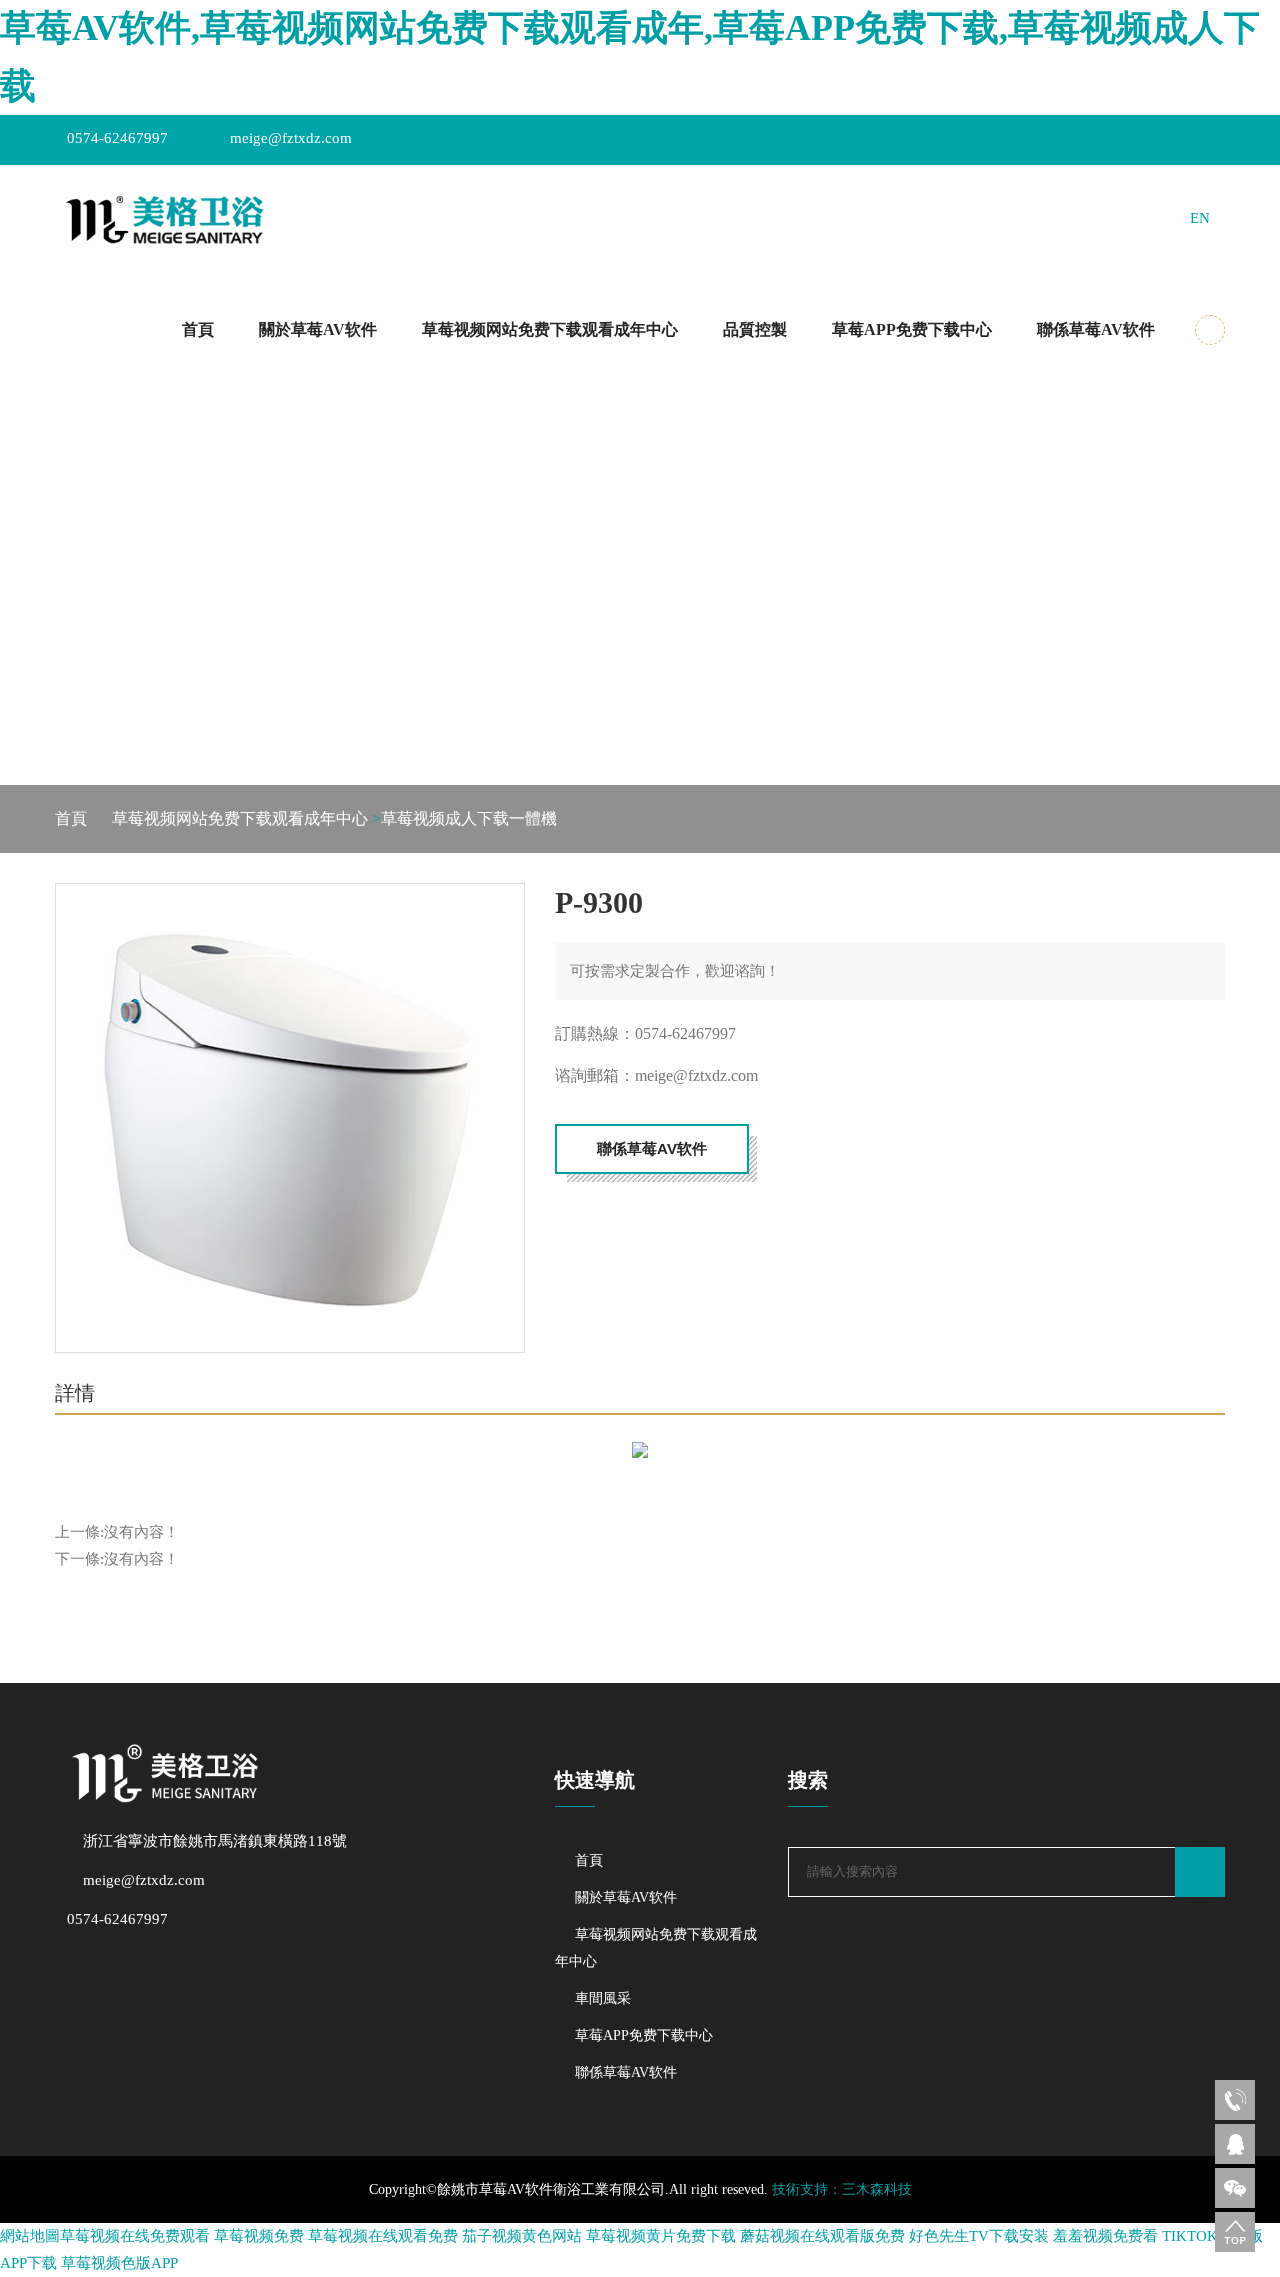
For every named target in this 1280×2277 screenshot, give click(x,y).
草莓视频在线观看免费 (383, 2236)
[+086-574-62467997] (1235, 2100)
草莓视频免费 (259, 2236)
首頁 (198, 329)
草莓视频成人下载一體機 (469, 818)
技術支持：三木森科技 (842, 2189)
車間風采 (603, 1998)
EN (1200, 218)
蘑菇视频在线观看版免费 (822, 2236)
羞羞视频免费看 (1105, 2236)
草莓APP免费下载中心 (912, 329)
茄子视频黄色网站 (522, 2236)
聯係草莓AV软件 (1096, 329)
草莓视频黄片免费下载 (661, 2236)
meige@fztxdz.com (291, 138)
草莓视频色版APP (119, 2263)
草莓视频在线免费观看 (135, 2236)
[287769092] (1235, 2144)
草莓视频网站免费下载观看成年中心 (550, 329)
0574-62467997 (117, 138)
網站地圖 (30, 2236)
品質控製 (755, 329)
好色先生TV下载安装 (979, 2236)
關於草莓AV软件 (318, 329)
